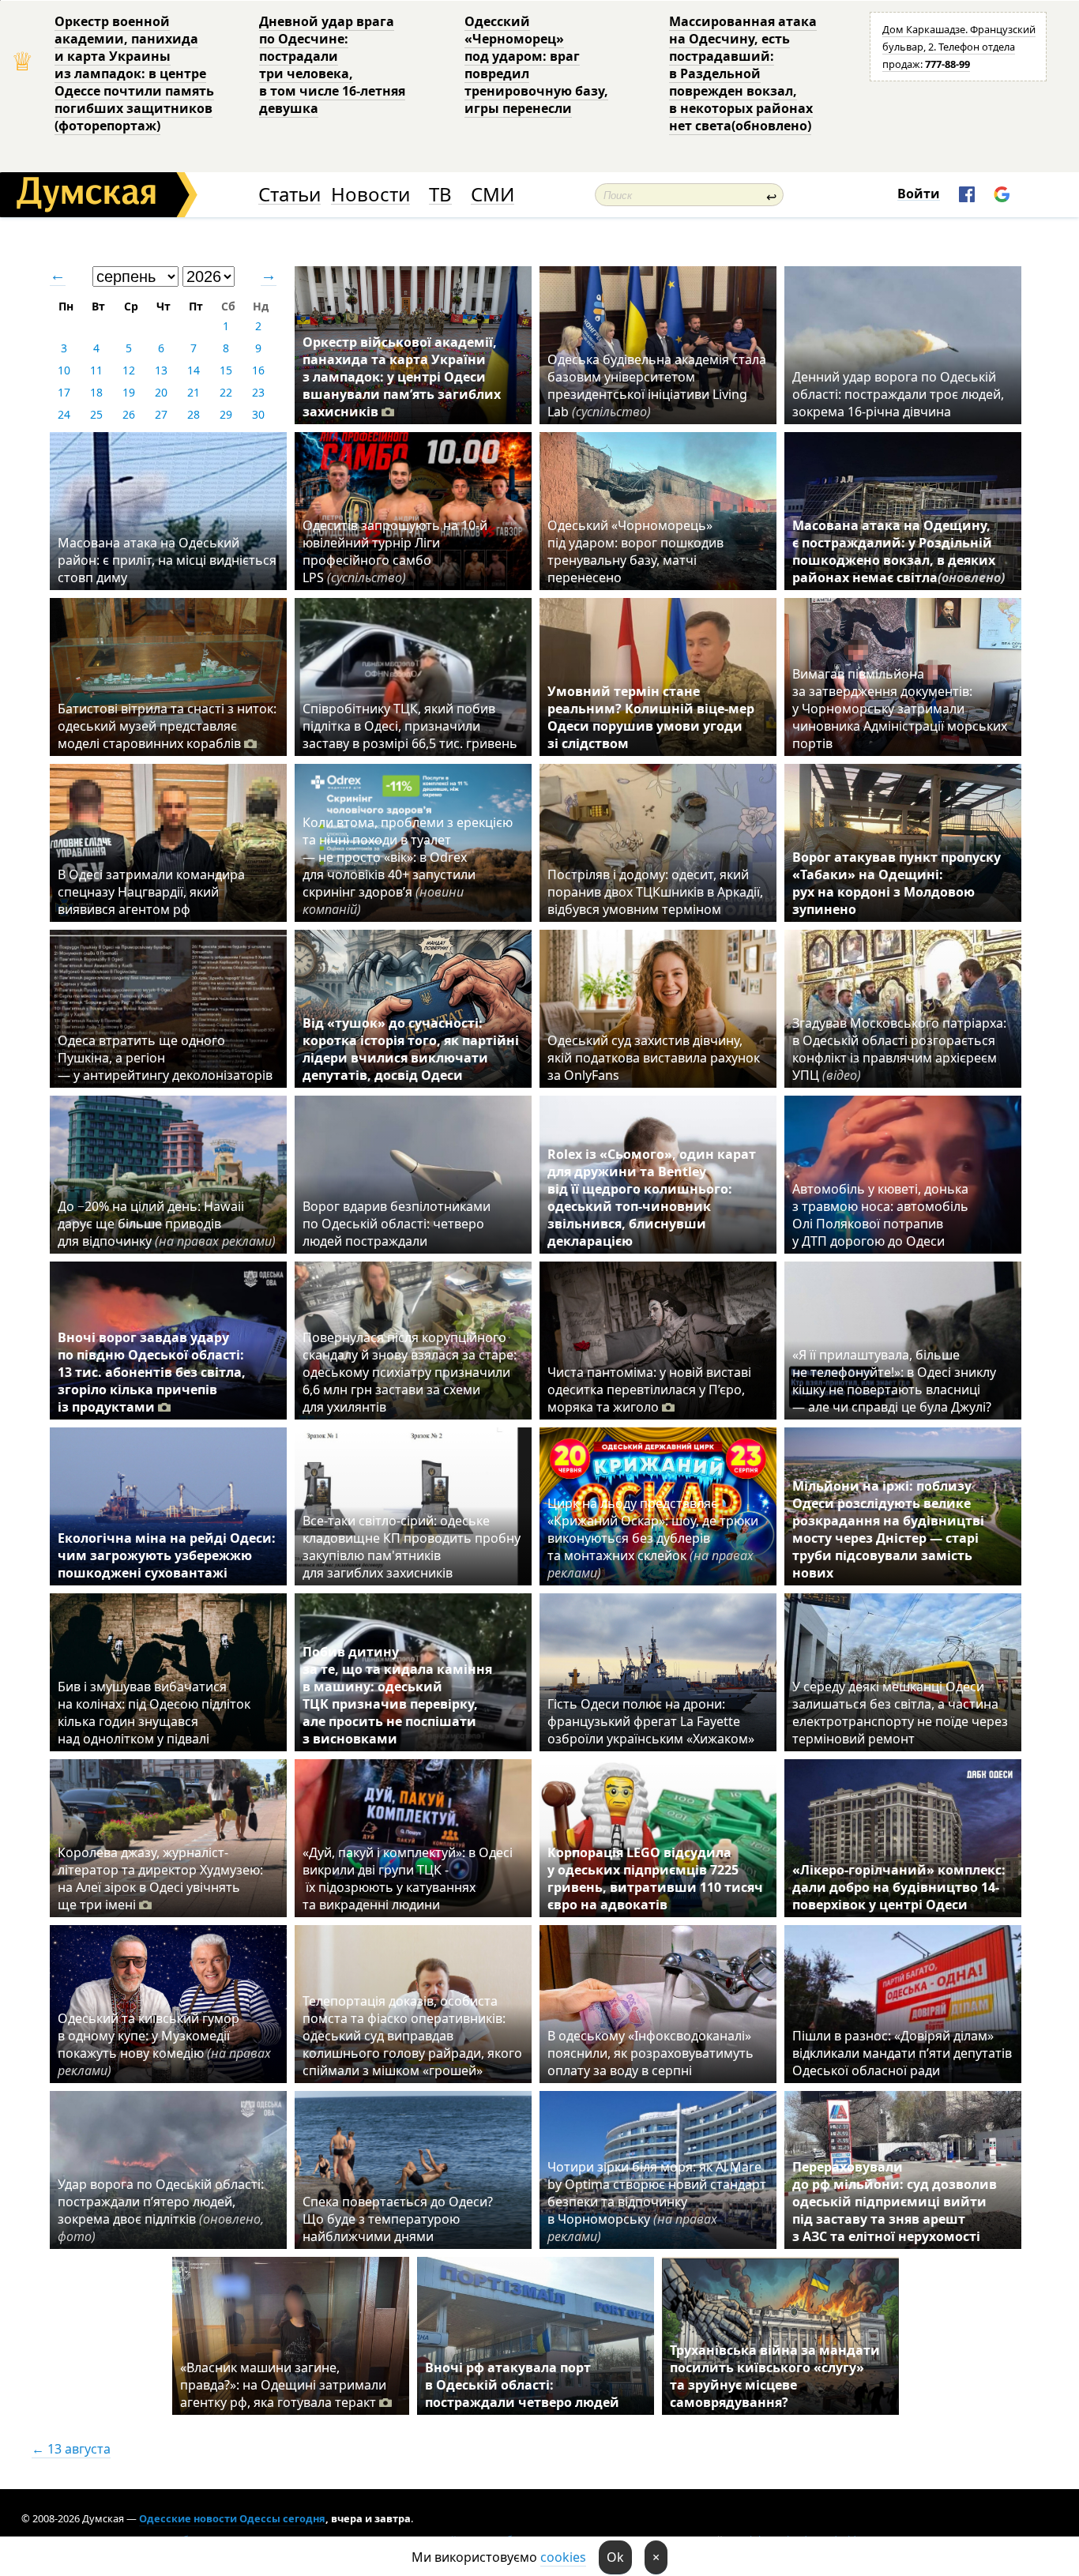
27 (161, 414)
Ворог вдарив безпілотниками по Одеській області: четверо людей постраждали (397, 1224)
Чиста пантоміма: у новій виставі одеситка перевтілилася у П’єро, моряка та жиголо (649, 1390)
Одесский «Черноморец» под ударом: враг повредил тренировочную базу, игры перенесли (536, 65)
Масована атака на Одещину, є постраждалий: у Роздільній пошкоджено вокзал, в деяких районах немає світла (899, 551)
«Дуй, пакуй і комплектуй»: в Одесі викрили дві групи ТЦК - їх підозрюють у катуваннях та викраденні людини (408, 1878)
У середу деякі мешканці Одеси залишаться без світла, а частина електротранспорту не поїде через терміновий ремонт (900, 1713)
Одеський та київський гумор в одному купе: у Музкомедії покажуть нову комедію (164, 2044)
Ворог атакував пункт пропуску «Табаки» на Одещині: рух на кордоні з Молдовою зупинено (897, 883)
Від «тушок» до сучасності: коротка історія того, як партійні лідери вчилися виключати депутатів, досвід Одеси (411, 1049)
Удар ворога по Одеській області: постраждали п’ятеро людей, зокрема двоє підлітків (161, 2210)
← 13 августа (71, 2449)
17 (64, 392)
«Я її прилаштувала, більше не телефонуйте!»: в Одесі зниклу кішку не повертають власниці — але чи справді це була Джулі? (894, 1381)
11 (96, 370)
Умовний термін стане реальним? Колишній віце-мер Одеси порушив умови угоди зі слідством (651, 717)
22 (226, 392)
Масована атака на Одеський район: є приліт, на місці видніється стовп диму (167, 560)
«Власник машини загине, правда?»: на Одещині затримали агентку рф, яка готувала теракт (283, 2385)
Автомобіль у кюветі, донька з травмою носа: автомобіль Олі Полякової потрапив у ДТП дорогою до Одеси (880, 1215)
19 (129, 392)
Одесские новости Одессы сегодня (232, 2518)
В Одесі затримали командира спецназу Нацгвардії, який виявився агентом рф (151, 892)
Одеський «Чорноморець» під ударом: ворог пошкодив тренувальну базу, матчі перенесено (635, 551)
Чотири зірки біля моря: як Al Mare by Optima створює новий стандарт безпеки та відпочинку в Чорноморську (657, 2202)
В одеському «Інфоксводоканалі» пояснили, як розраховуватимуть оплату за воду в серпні (650, 2053)
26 (129, 414)
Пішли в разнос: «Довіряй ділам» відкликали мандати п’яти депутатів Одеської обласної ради (902, 2053)
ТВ (440, 195)
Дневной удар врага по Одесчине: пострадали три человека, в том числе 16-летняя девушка (332, 65)
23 (258, 392)
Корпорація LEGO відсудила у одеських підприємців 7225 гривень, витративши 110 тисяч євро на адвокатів (655, 1878)
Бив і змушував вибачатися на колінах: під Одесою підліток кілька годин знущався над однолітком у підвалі (154, 1713)
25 (96, 414)
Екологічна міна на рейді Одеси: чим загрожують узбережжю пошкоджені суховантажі (167, 1555)
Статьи (289, 195)
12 (129, 370)
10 (64, 370)
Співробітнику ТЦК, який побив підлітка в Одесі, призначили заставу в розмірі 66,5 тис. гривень (410, 726)
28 (194, 414)
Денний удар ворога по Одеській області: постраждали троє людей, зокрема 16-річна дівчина (898, 394)
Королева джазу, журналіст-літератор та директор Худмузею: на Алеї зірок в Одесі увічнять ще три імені (160, 1878)
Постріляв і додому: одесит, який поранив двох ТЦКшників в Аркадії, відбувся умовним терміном (655, 892)
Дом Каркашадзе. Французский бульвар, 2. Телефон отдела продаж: (959, 47)
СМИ (493, 195)
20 (161, 392)
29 (226, 414)
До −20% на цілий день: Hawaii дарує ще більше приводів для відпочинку (167, 1224)
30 (258, 414)
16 (258, 370)
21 (194, 392)
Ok (615, 2557)
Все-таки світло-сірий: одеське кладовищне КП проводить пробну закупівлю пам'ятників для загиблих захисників (412, 1547)
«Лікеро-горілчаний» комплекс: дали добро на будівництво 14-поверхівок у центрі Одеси (899, 1887)
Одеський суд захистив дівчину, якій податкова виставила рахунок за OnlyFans (654, 1058)
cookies (563, 2557)
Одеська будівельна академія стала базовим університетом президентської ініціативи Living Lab (657, 385)
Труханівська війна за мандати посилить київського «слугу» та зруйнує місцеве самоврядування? (775, 2376)
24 (64, 414)
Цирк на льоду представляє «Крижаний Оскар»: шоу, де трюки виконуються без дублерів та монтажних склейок (653, 1538)
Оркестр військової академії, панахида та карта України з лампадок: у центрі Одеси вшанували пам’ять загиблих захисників (402, 377)
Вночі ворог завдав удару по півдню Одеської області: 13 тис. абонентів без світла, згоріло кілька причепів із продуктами (152, 1372)
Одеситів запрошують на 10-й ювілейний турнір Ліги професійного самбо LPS (395, 551)
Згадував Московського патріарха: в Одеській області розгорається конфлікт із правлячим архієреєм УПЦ (899, 1049)
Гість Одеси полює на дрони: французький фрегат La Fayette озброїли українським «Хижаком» (651, 1721)
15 (226, 370)
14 (194, 370)
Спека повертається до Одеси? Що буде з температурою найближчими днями (398, 2219)
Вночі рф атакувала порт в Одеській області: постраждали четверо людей (522, 2385)
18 (96, 392)
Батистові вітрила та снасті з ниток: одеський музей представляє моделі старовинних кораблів (167, 726)
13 (161, 370)
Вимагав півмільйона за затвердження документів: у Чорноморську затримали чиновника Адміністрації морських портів (900, 709)
